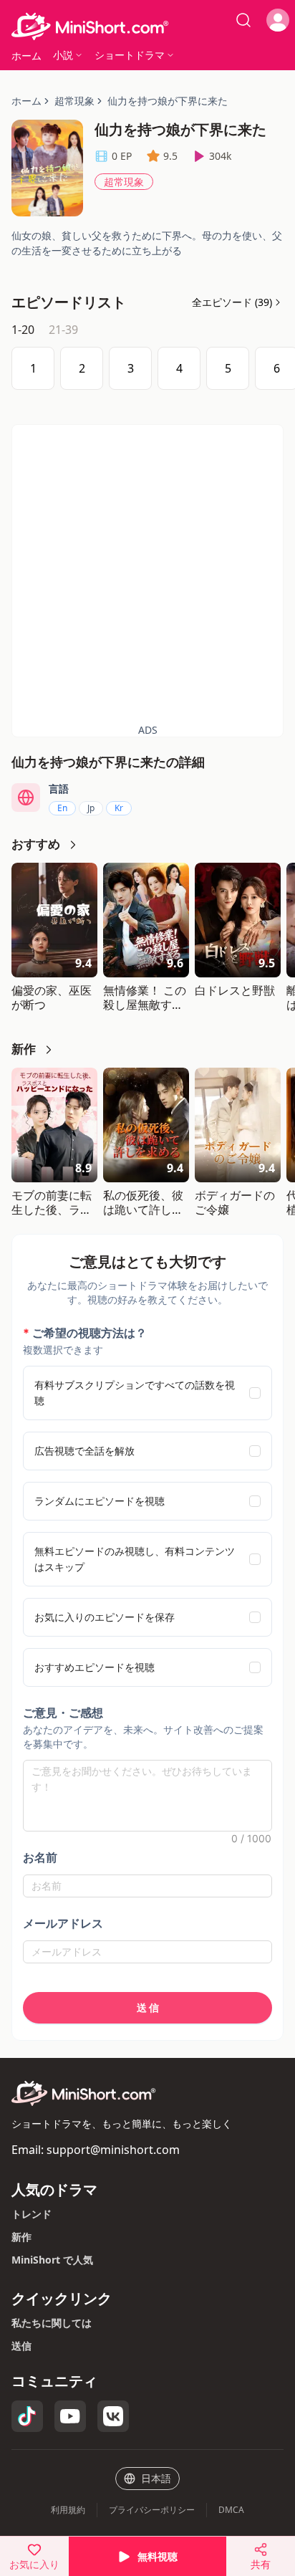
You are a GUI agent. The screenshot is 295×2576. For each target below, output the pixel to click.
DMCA (231, 2510)
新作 (21, 2237)
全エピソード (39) (232, 302)
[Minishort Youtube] (70, 2416)
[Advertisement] (147, 573)
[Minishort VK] (113, 2416)
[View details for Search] (243, 20)
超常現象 (124, 182)
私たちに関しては (52, 2323)
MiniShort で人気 (52, 2260)
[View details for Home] (147, 27)
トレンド (32, 2214)
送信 (21, 2346)
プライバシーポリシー (152, 2510)
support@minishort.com (113, 2150)
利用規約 (68, 2510)
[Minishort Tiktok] (27, 2416)
